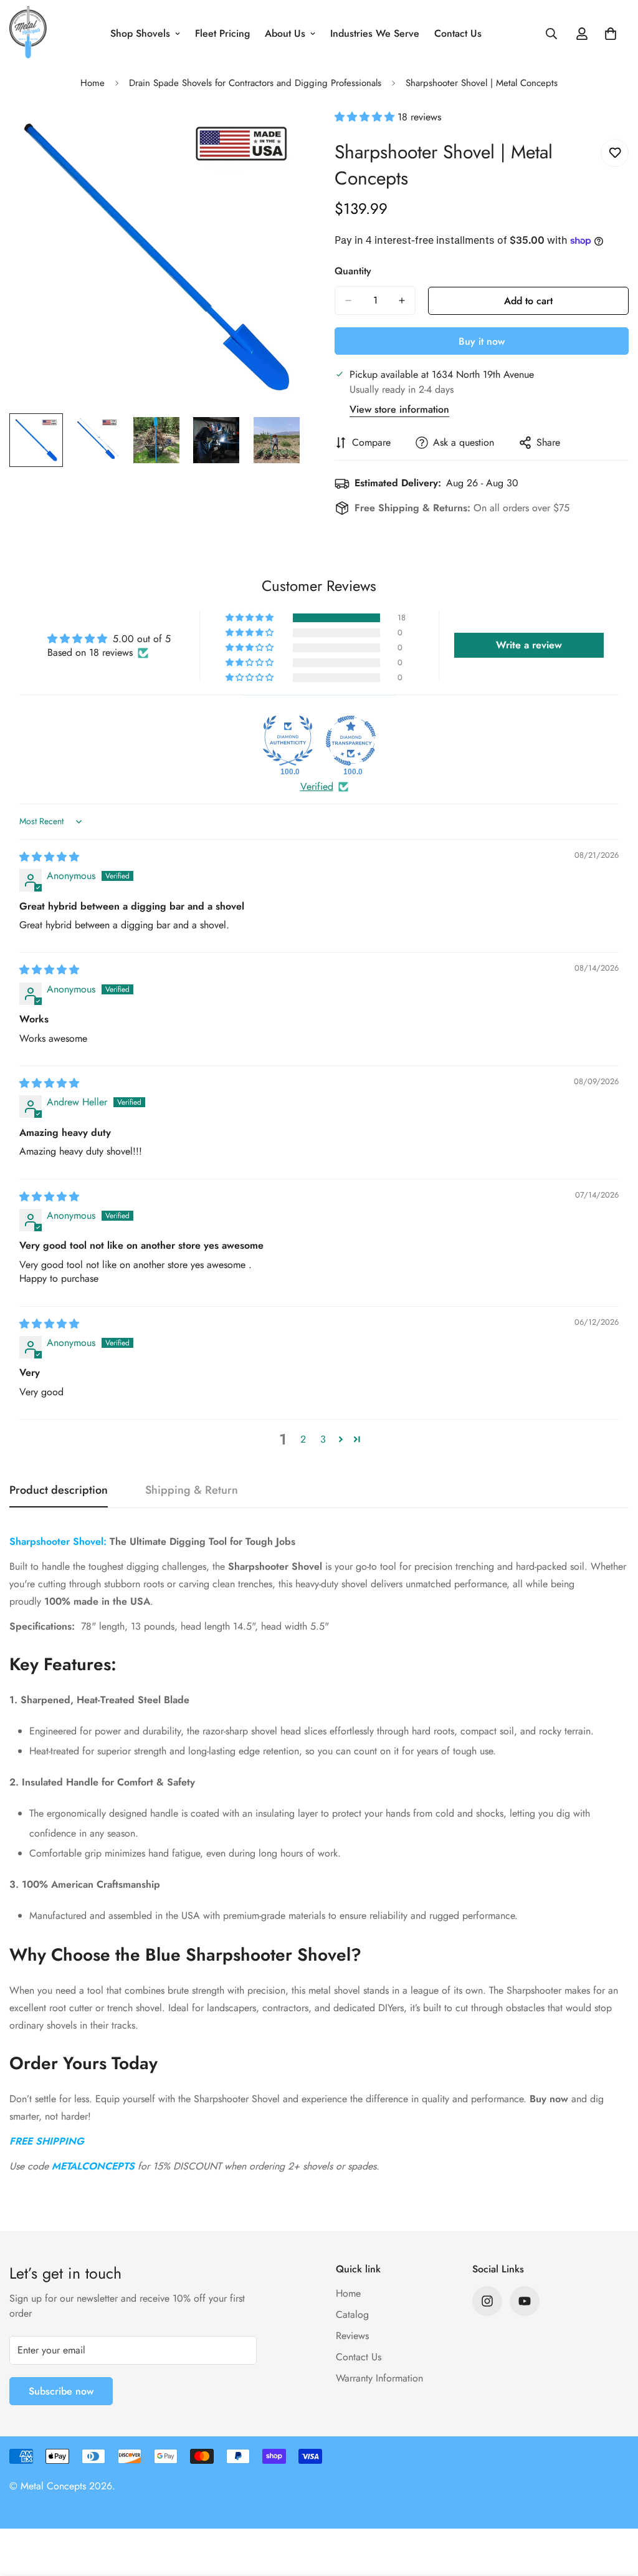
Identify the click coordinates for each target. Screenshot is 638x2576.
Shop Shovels (140, 33)
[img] (49, 857)
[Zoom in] (277, 136)
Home (93, 83)
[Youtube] (525, 2301)
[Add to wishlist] (615, 153)
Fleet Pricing (222, 33)
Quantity (353, 271)
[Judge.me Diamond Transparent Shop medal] (351, 741)
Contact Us (458, 33)
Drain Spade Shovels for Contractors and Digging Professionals (255, 83)
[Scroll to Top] (614, 2508)
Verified (317, 787)
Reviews (352, 2336)
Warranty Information (379, 2378)
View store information (399, 409)
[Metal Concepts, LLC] (28, 33)
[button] (366, 117)
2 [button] (303, 1439)
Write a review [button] (529, 645)
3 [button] (323, 1439)
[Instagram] (487, 2301)
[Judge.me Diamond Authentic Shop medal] (288, 741)
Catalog (352, 2314)
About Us (285, 33)
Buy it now (482, 341)
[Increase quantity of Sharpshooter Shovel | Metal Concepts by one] (402, 300)
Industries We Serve (375, 33)
